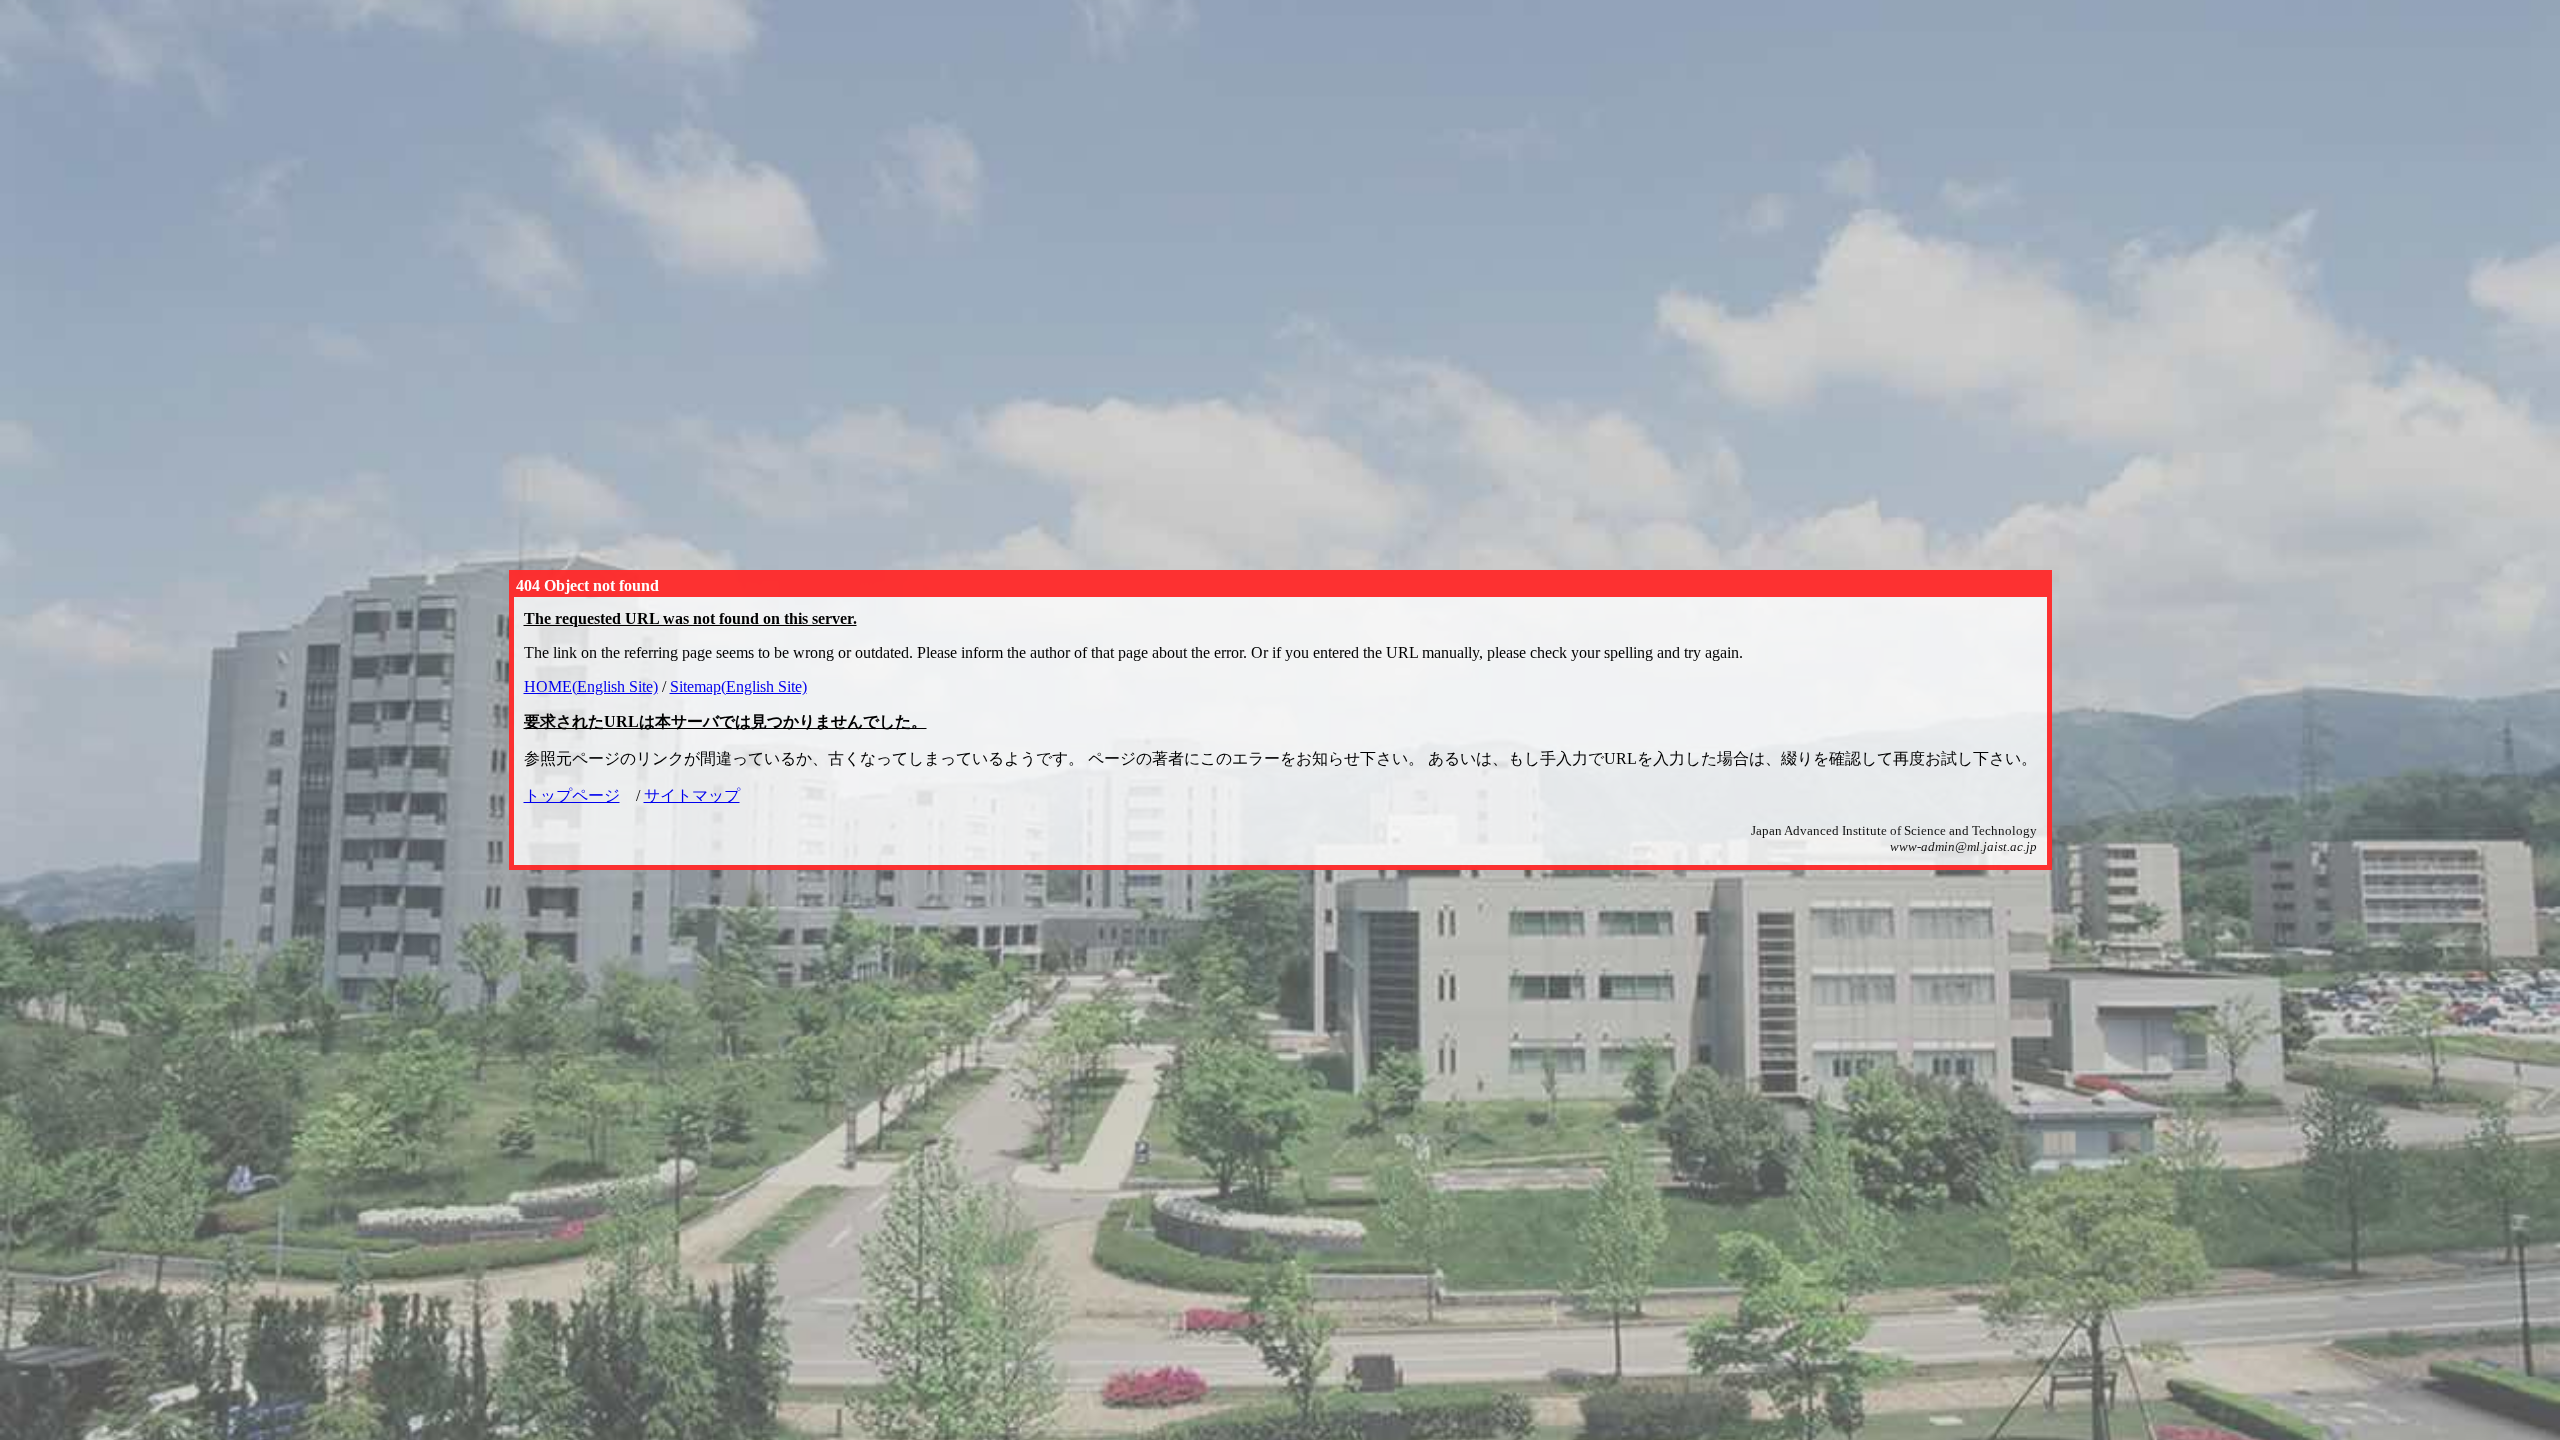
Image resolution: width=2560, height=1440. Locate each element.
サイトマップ (692, 795)
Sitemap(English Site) (738, 686)
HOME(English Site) (591, 686)
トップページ (572, 795)
